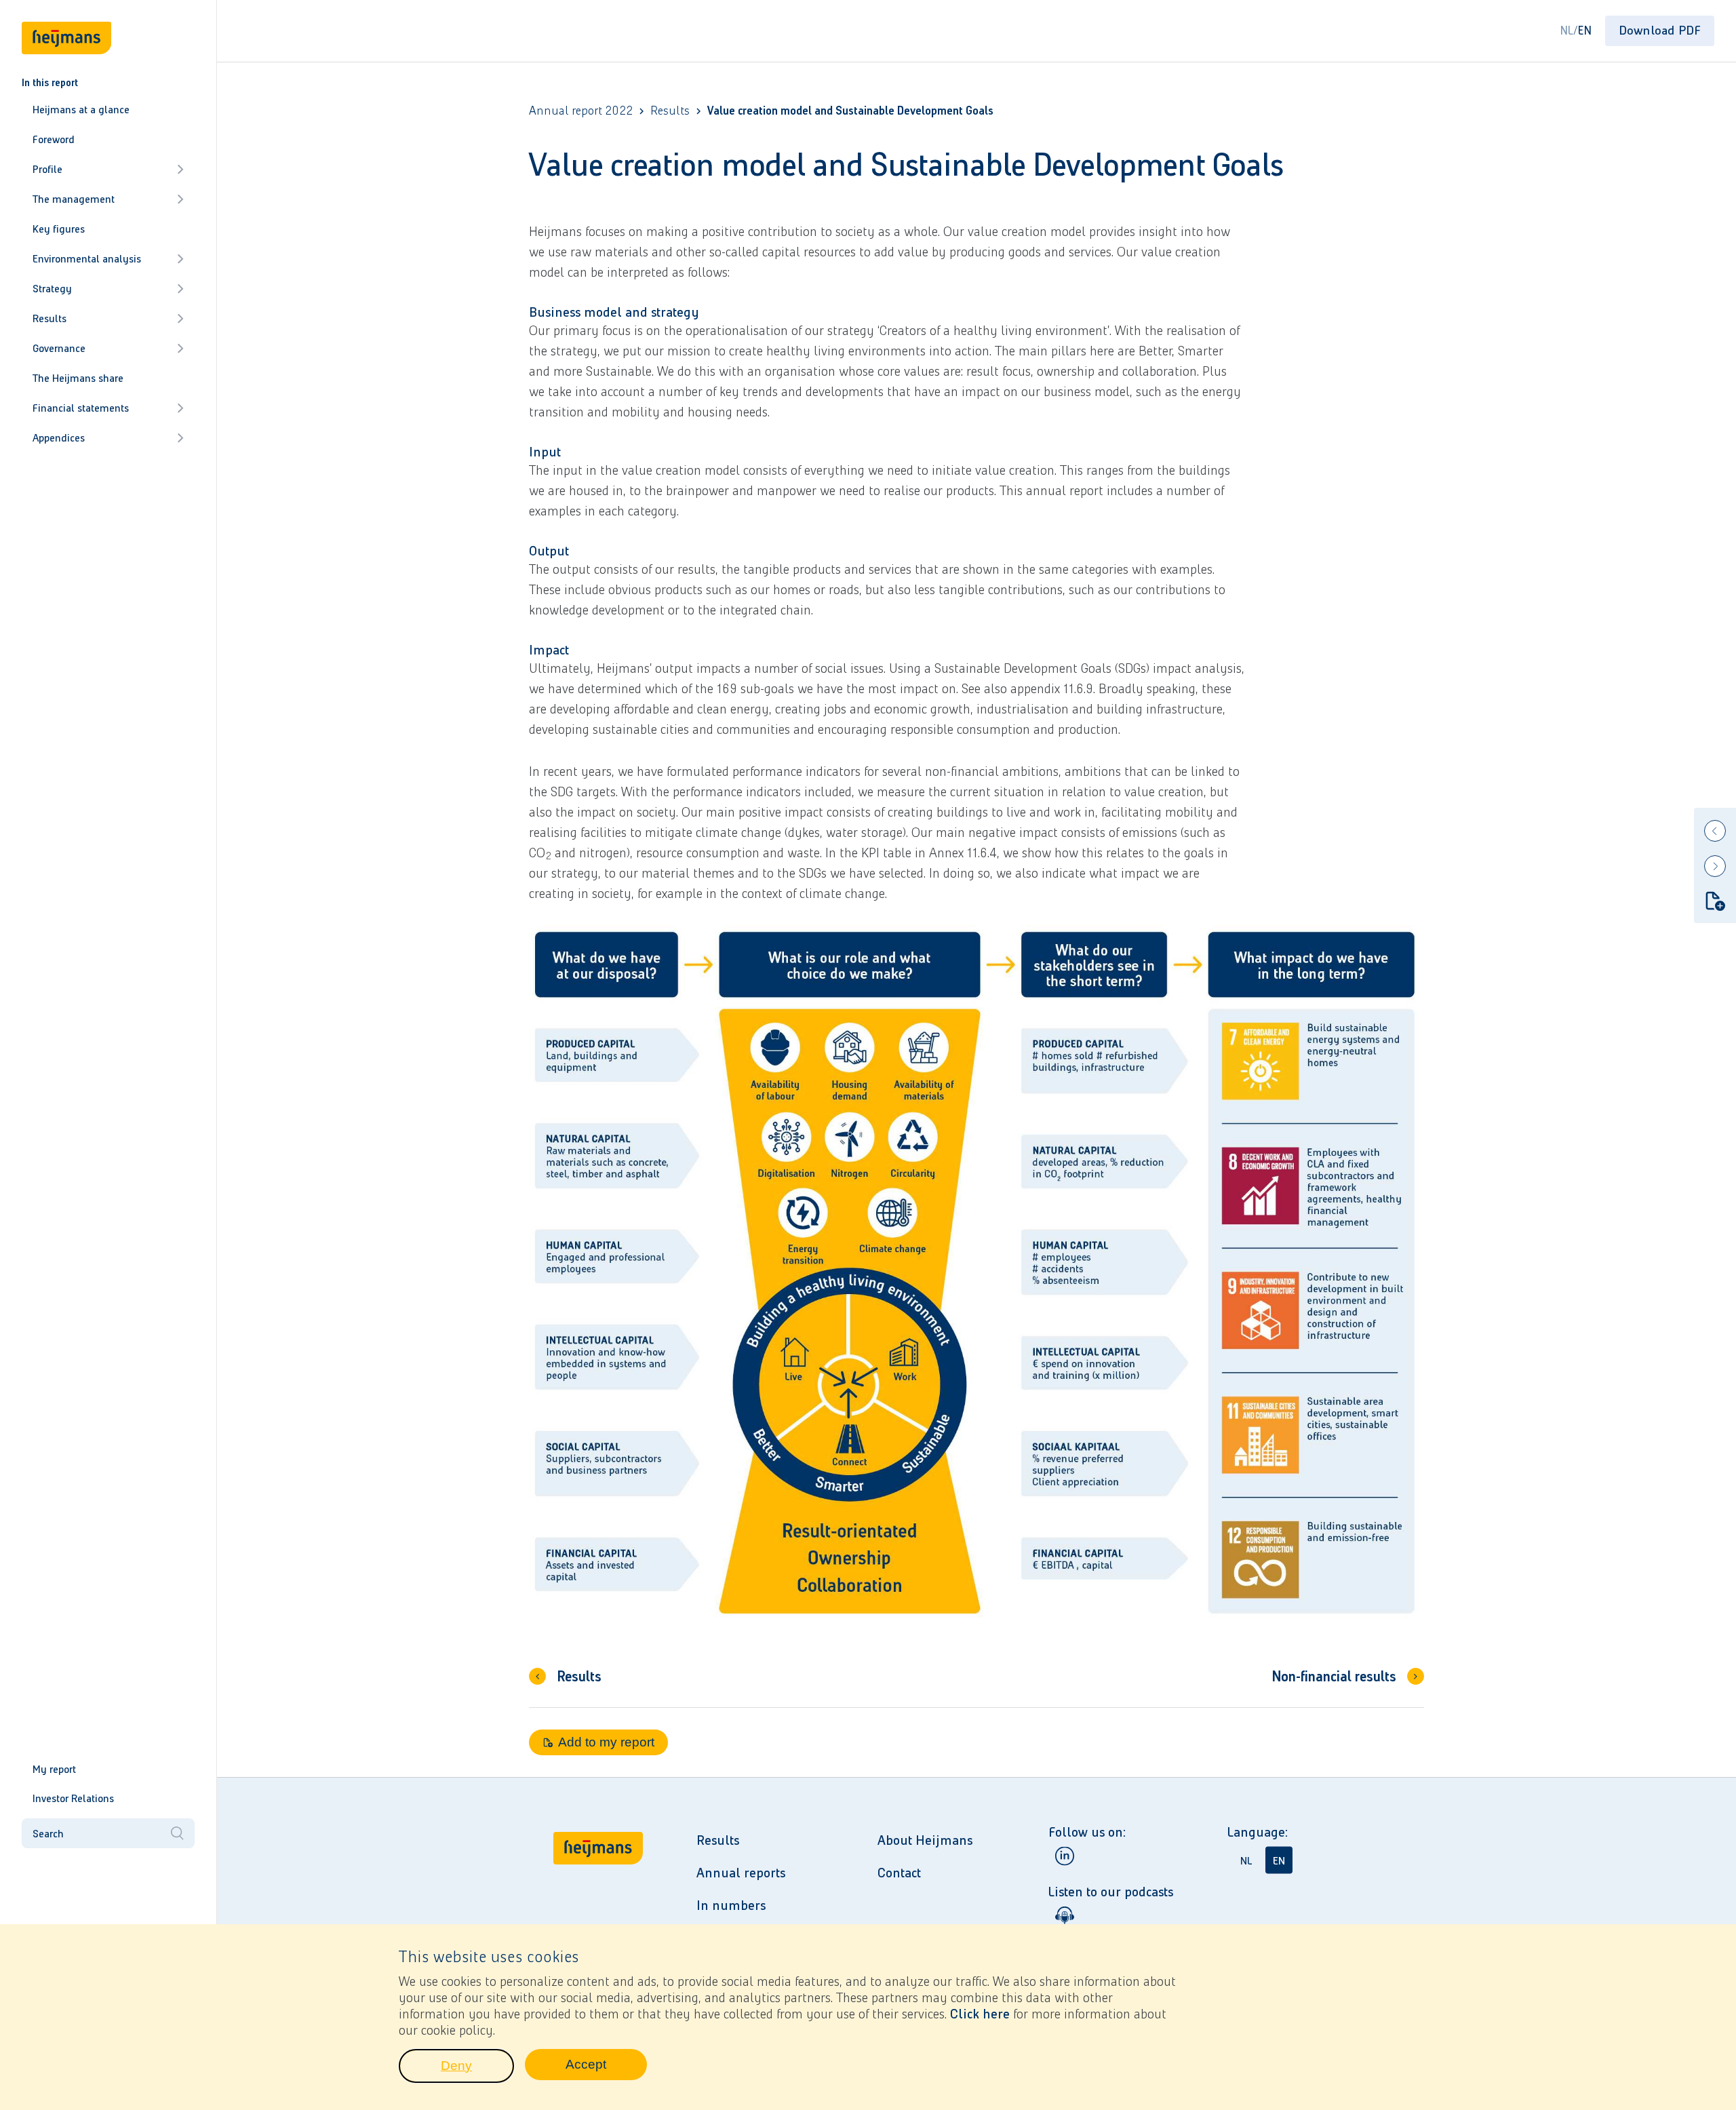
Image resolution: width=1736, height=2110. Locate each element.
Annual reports (741, 1873)
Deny (477, 2069)
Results (50, 318)
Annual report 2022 (581, 111)
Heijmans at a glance (81, 110)
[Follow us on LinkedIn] (1065, 1856)
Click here (980, 2014)
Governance (59, 348)
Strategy (52, 289)
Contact (899, 1873)
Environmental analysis (87, 259)
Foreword (54, 139)
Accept (606, 2068)
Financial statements (81, 408)
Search (48, 1834)
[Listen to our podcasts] (1065, 1916)
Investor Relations (73, 1798)
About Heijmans (925, 1840)
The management (74, 199)
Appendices (59, 438)
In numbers (731, 1905)
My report (54, 1769)
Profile (47, 169)
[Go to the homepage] (598, 1913)
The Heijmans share (78, 378)
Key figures (59, 229)
